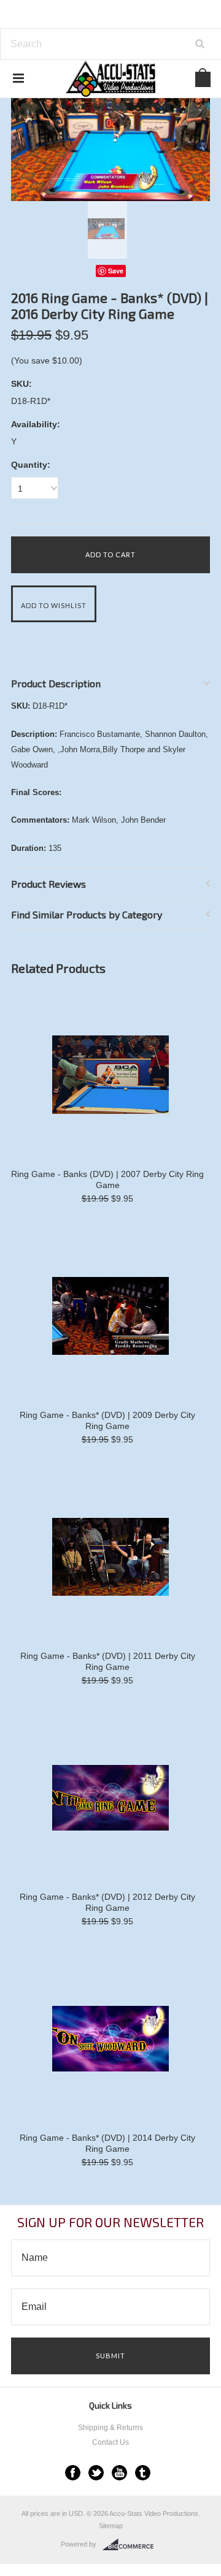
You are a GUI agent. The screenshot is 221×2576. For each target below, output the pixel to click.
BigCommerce (132, 2545)
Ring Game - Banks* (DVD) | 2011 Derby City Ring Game (108, 1661)
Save (116, 271)
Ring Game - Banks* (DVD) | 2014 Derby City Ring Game (107, 2143)
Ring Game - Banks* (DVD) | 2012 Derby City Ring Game (107, 1902)
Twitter (96, 2473)
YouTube (119, 2473)
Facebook (73, 2473)
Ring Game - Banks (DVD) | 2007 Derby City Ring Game (107, 1179)
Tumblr (143, 2473)
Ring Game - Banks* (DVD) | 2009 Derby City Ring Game (107, 1420)
